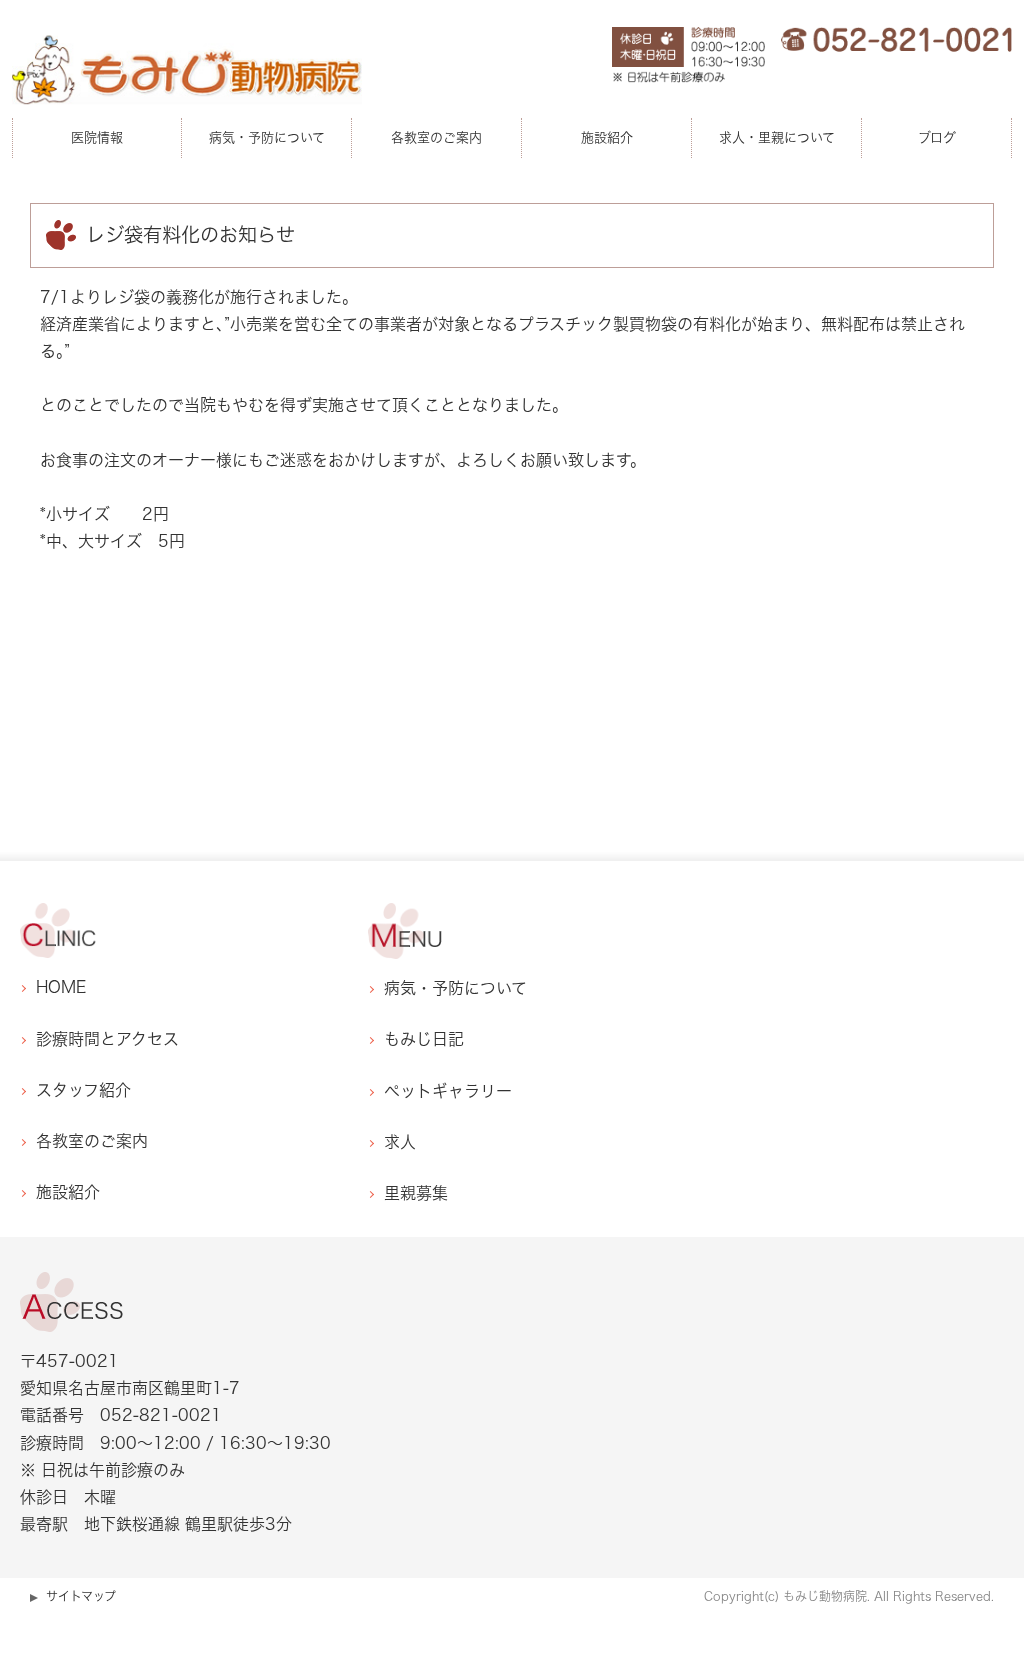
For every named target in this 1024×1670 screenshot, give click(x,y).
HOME (61, 987)
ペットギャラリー (448, 1091)
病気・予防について (455, 988)
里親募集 (416, 1193)
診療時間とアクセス (107, 1039)
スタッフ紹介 (83, 1090)
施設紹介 (68, 1192)
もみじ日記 (424, 1039)
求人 (400, 1142)
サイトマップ (81, 1596)
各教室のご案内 (92, 1141)
